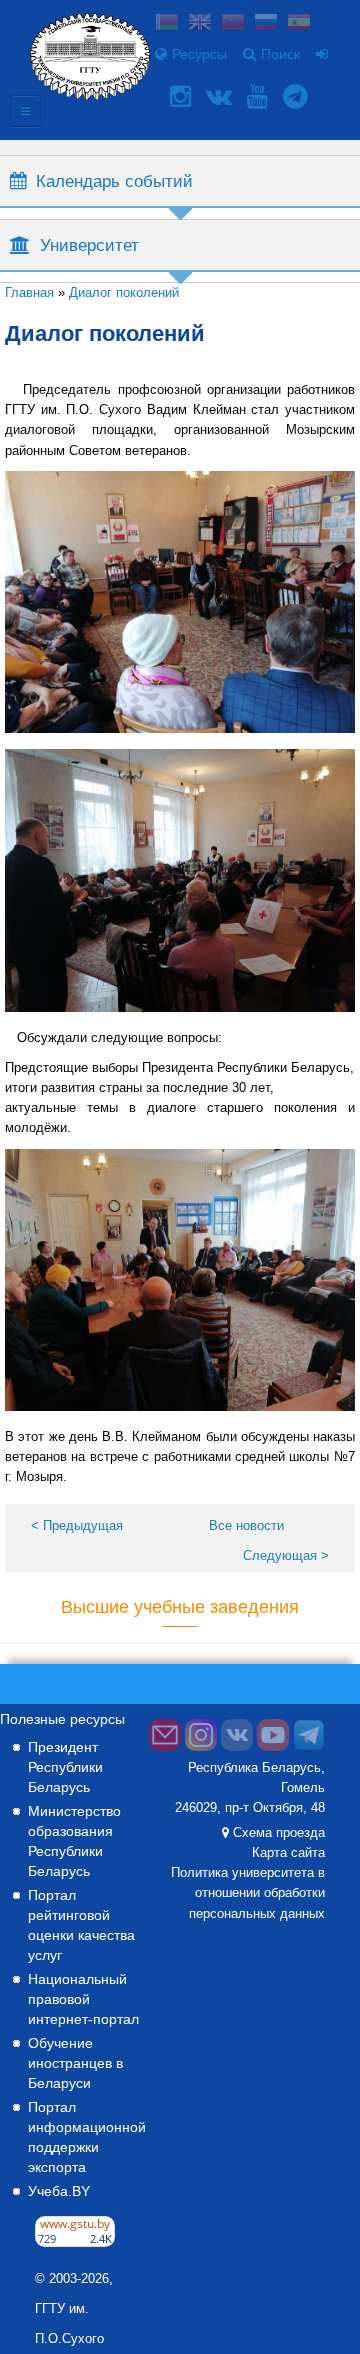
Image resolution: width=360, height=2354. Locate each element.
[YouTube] (260, 96)
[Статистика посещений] (75, 2242)
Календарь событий (114, 181)
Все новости (246, 1525)
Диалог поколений (124, 292)
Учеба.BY (59, 2191)
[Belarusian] (167, 24)
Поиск (280, 54)
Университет (89, 245)
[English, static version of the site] (200, 24)
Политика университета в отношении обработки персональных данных (248, 1893)
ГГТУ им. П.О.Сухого (69, 2324)
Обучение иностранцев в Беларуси (75, 2063)
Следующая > (286, 1555)
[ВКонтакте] (221, 96)
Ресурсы (199, 54)
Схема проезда (279, 1833)
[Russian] (266, 24)
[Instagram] (183, 96)
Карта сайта (288, 1853)
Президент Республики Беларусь (65, 1767)
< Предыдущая (77, 1525)
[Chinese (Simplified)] (233, 24)
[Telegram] (298, 96)
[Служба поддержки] (165, 1747)
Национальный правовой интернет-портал (83, 1999)
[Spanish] (299, 24)
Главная (29, 292)
